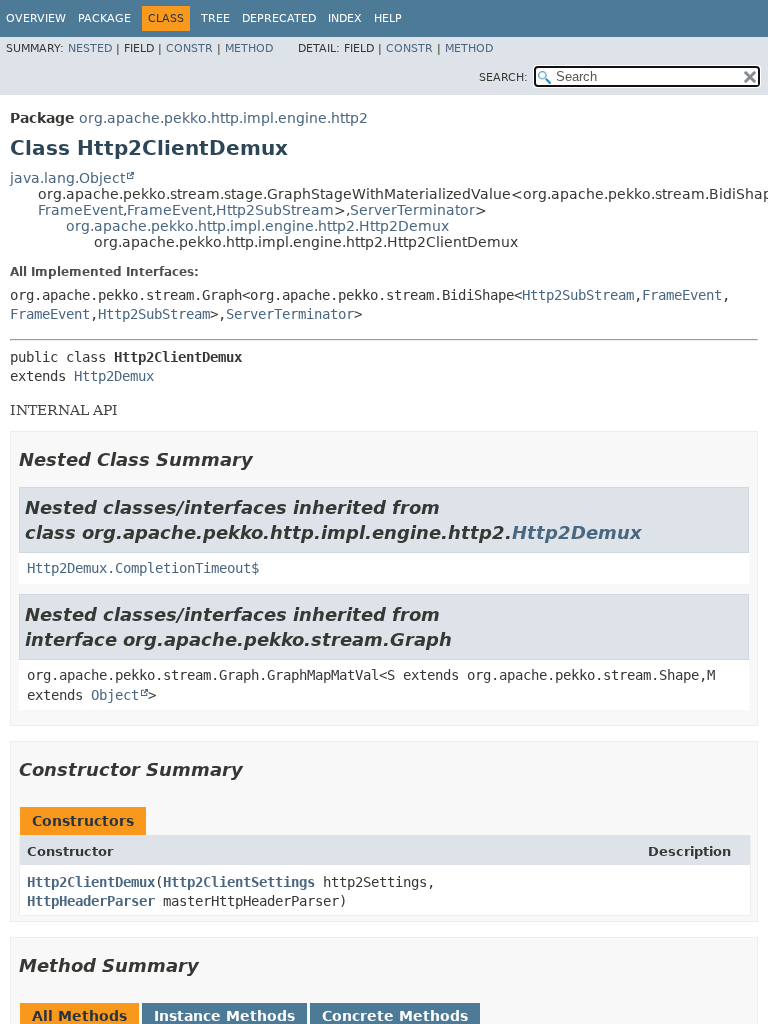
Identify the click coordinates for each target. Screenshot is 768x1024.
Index (345, 18)
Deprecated (279, 18)
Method (249, 48)
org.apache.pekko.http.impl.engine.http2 (223, 118)
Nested (90, 48)
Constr (189, 48)
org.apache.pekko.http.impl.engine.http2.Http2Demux (257, 226)
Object (115, 695)
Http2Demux (114, 376)
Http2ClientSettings (239, 882)
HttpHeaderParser (91, 901)
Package (104, 18)
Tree (215, 18)
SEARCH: (503, 77)
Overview (36, 18)
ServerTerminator (412, 210)
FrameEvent (80, 210)
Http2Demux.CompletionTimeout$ (143, 568)
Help (388, 18)
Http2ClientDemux (91, 882)
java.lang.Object (67, 178)
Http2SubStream (275, 210)
